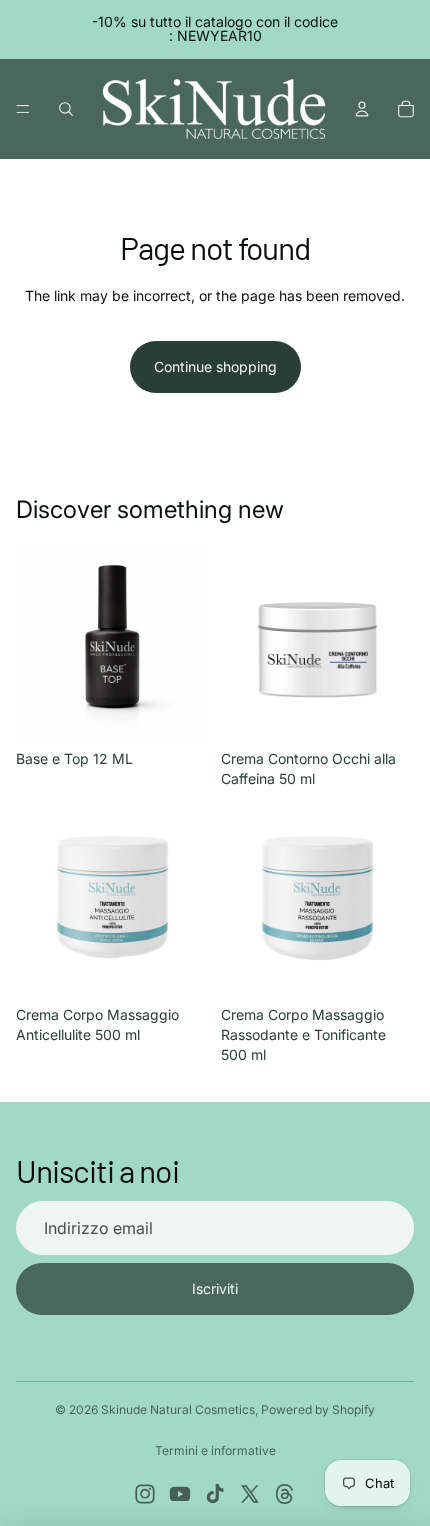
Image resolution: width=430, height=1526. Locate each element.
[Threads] (285, 1494)
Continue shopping (215, 366)
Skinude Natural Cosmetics (178, 1409)
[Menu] (23, 109)
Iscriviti (215, 1288)
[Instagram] (145, 1494)
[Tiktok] (215, 1494)
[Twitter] (250, 1494)
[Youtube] (180, 1494)
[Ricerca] (66, 109)
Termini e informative (215, 1450)
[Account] (362, 109)
